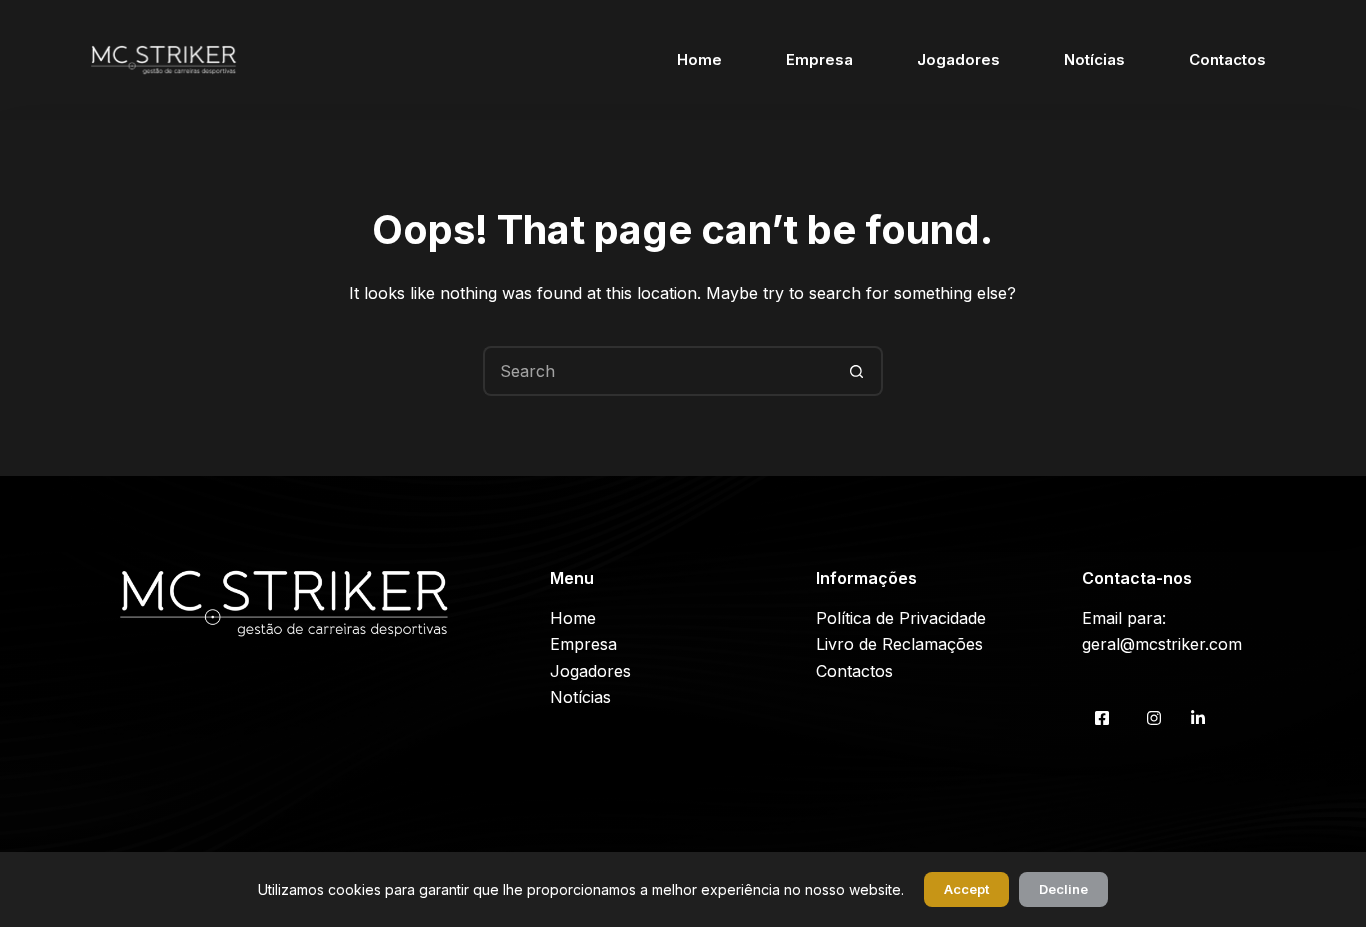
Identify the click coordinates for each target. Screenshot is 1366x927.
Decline (1063, 889)
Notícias (1094, 59)
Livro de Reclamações (899, 644)
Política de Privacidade (901, 618)
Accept (966, 889)
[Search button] (858, 371)
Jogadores (958, 59)
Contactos (1227, 59)
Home (699, 59)
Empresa (819, 59)
